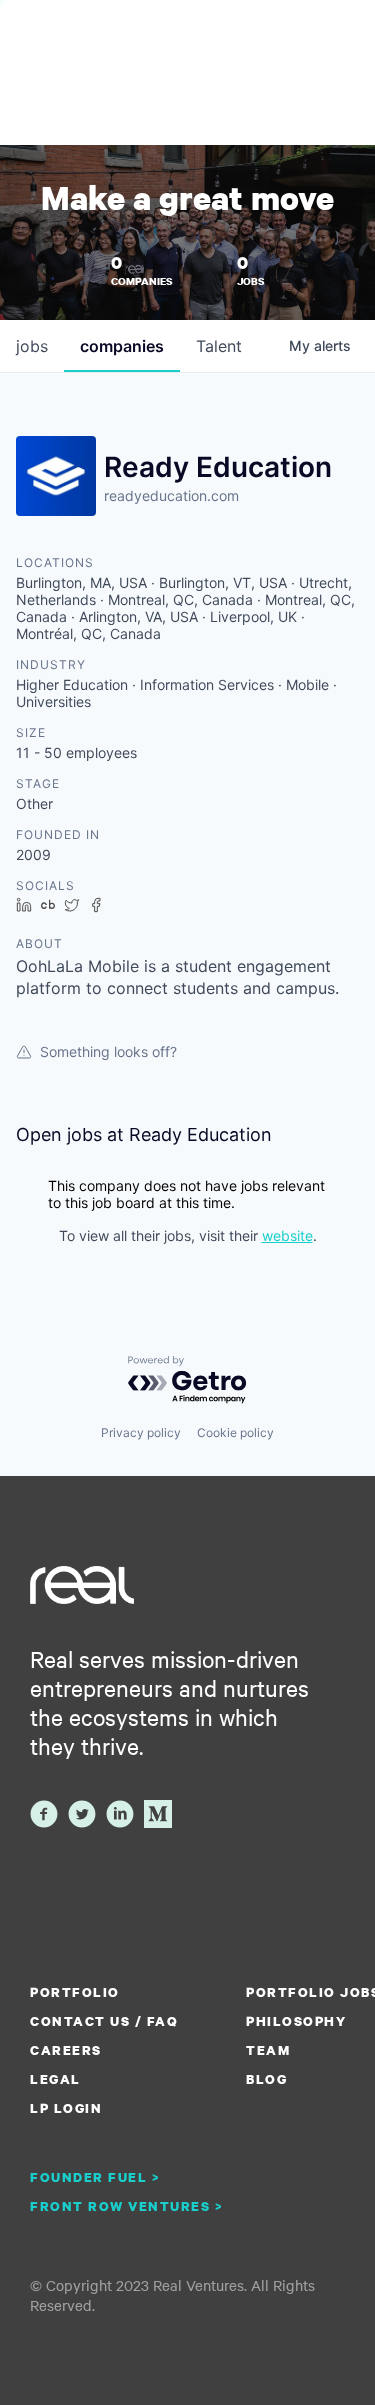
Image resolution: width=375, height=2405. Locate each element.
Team (268, 2050)
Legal (55, 2079)
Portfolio (75, 1992)
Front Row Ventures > (127, 2206)
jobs (32, 346)
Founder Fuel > (95, 2177)
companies (122, 346)
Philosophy (296, 2021)
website (287, 1235)
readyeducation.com (171, 495)
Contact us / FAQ (104, 2021)
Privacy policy (141, 1432)
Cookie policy (235, 1432)
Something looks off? (108, 1051)
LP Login (66, 2108)
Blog (266, 2079)
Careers (66, 2050)
